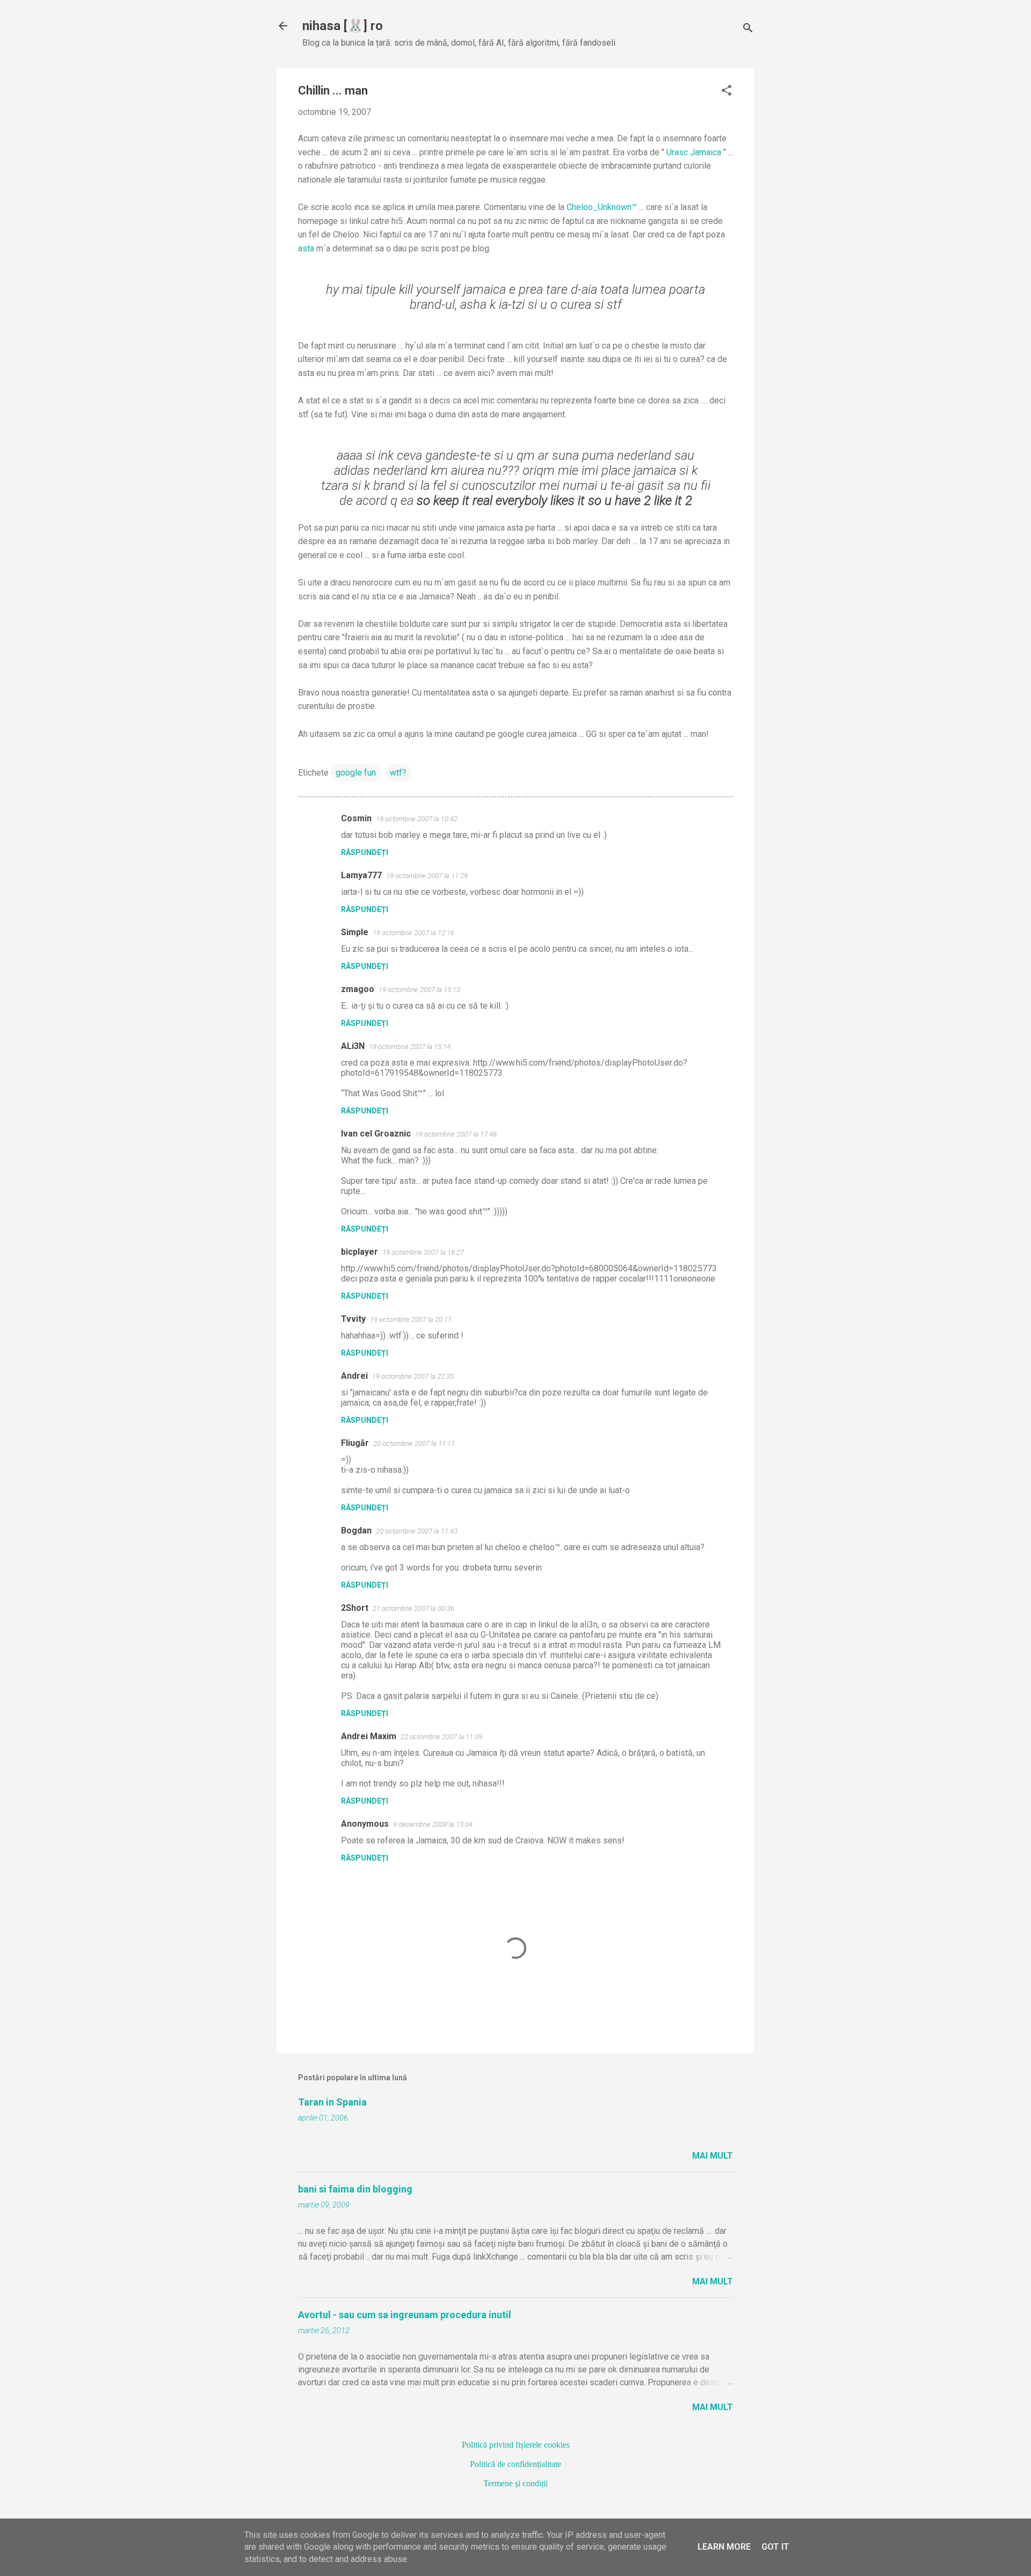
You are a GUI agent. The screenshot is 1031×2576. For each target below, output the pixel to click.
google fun (356, 773)
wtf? (398, 773)
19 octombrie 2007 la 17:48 (456, 1134)
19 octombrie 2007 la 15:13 (419, 990)
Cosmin (356, 818)
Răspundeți (365, 852)
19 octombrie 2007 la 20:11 (411, 1319)
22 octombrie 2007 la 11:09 (441, 1737)
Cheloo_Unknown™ (602, 207)
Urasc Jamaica (694, 152)
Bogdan (356, 1531)
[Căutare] (748, 29)
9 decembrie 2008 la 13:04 (433, 1824)
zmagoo (358, 989)
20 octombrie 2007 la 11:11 (414, 1443)
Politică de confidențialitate (515, 2464)
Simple (355, 932)
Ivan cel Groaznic (376, 1134)
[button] (727, 91)
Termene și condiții (515, 2483)
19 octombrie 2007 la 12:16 (413, 933)
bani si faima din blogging (355, 2189)
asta (306, 248)
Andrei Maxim (369, 1736)
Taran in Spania (332, 2102)
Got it (775, 2547)
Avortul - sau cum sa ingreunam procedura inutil (405, 2315)
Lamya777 (361, 875)
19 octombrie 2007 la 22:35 (413, 1376)
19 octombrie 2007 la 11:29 (427, 876)
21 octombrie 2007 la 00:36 (413, 1608)
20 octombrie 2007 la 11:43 (417, 1531)
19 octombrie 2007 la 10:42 (417, 819)
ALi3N (353, 1046)
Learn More (724, 2547)
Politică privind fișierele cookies (516, 2445)
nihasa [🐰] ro (343, 26)
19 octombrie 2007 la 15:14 (410, 1047)
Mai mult (713, 2156)
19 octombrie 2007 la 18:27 (423, 1252)
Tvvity (353, 1319)
